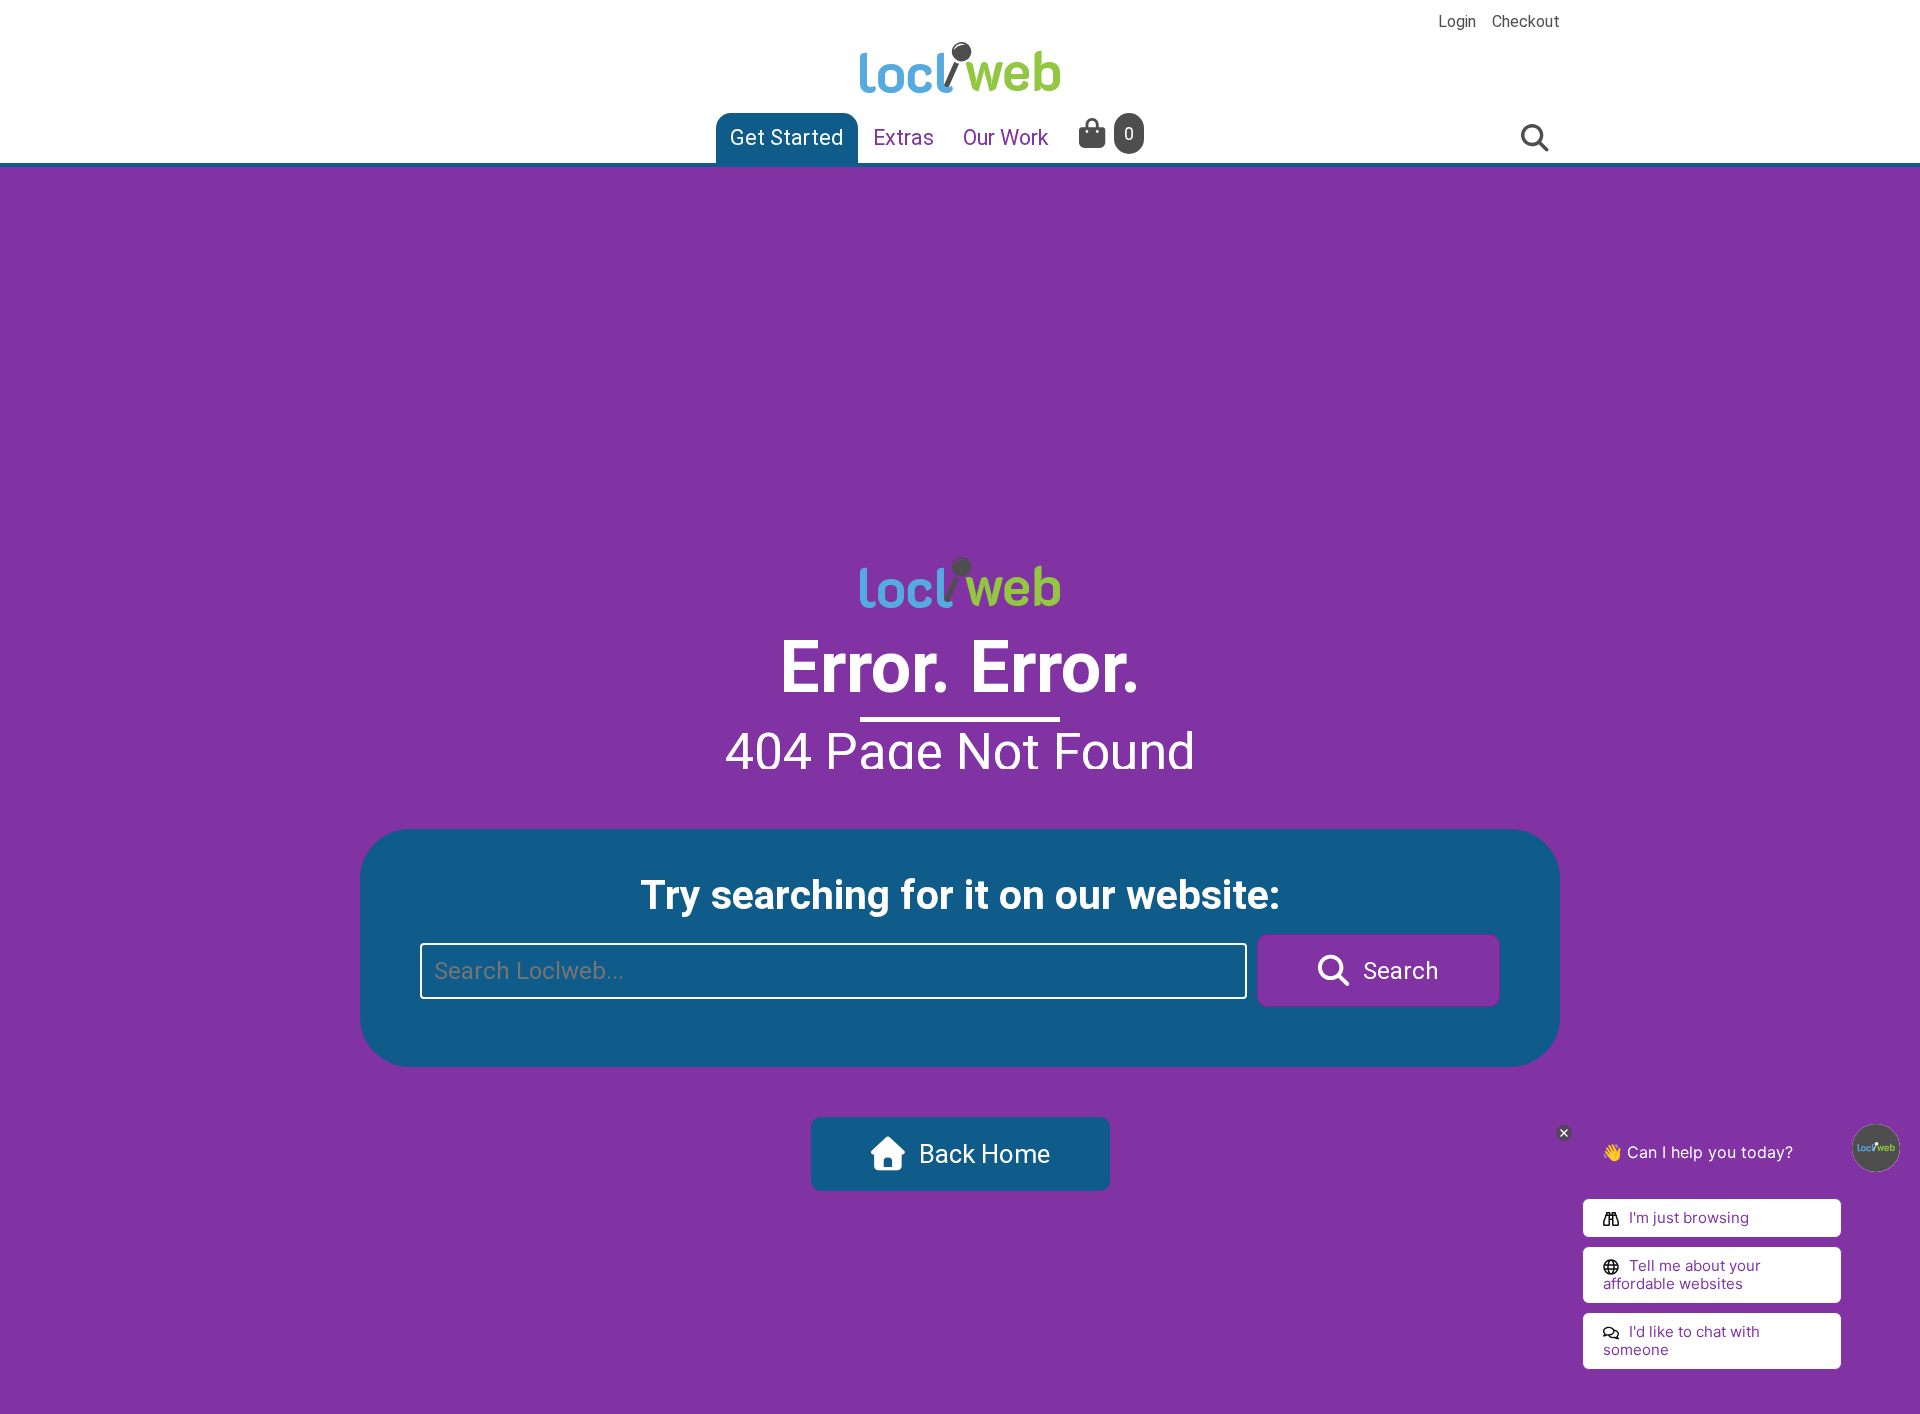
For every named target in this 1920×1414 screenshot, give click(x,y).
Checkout (1526, 22)
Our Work (1006, 137)
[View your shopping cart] (1094, 133)
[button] (1378, 970)
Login (1457, 22)
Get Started (787, 137)
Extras (903, 137)
